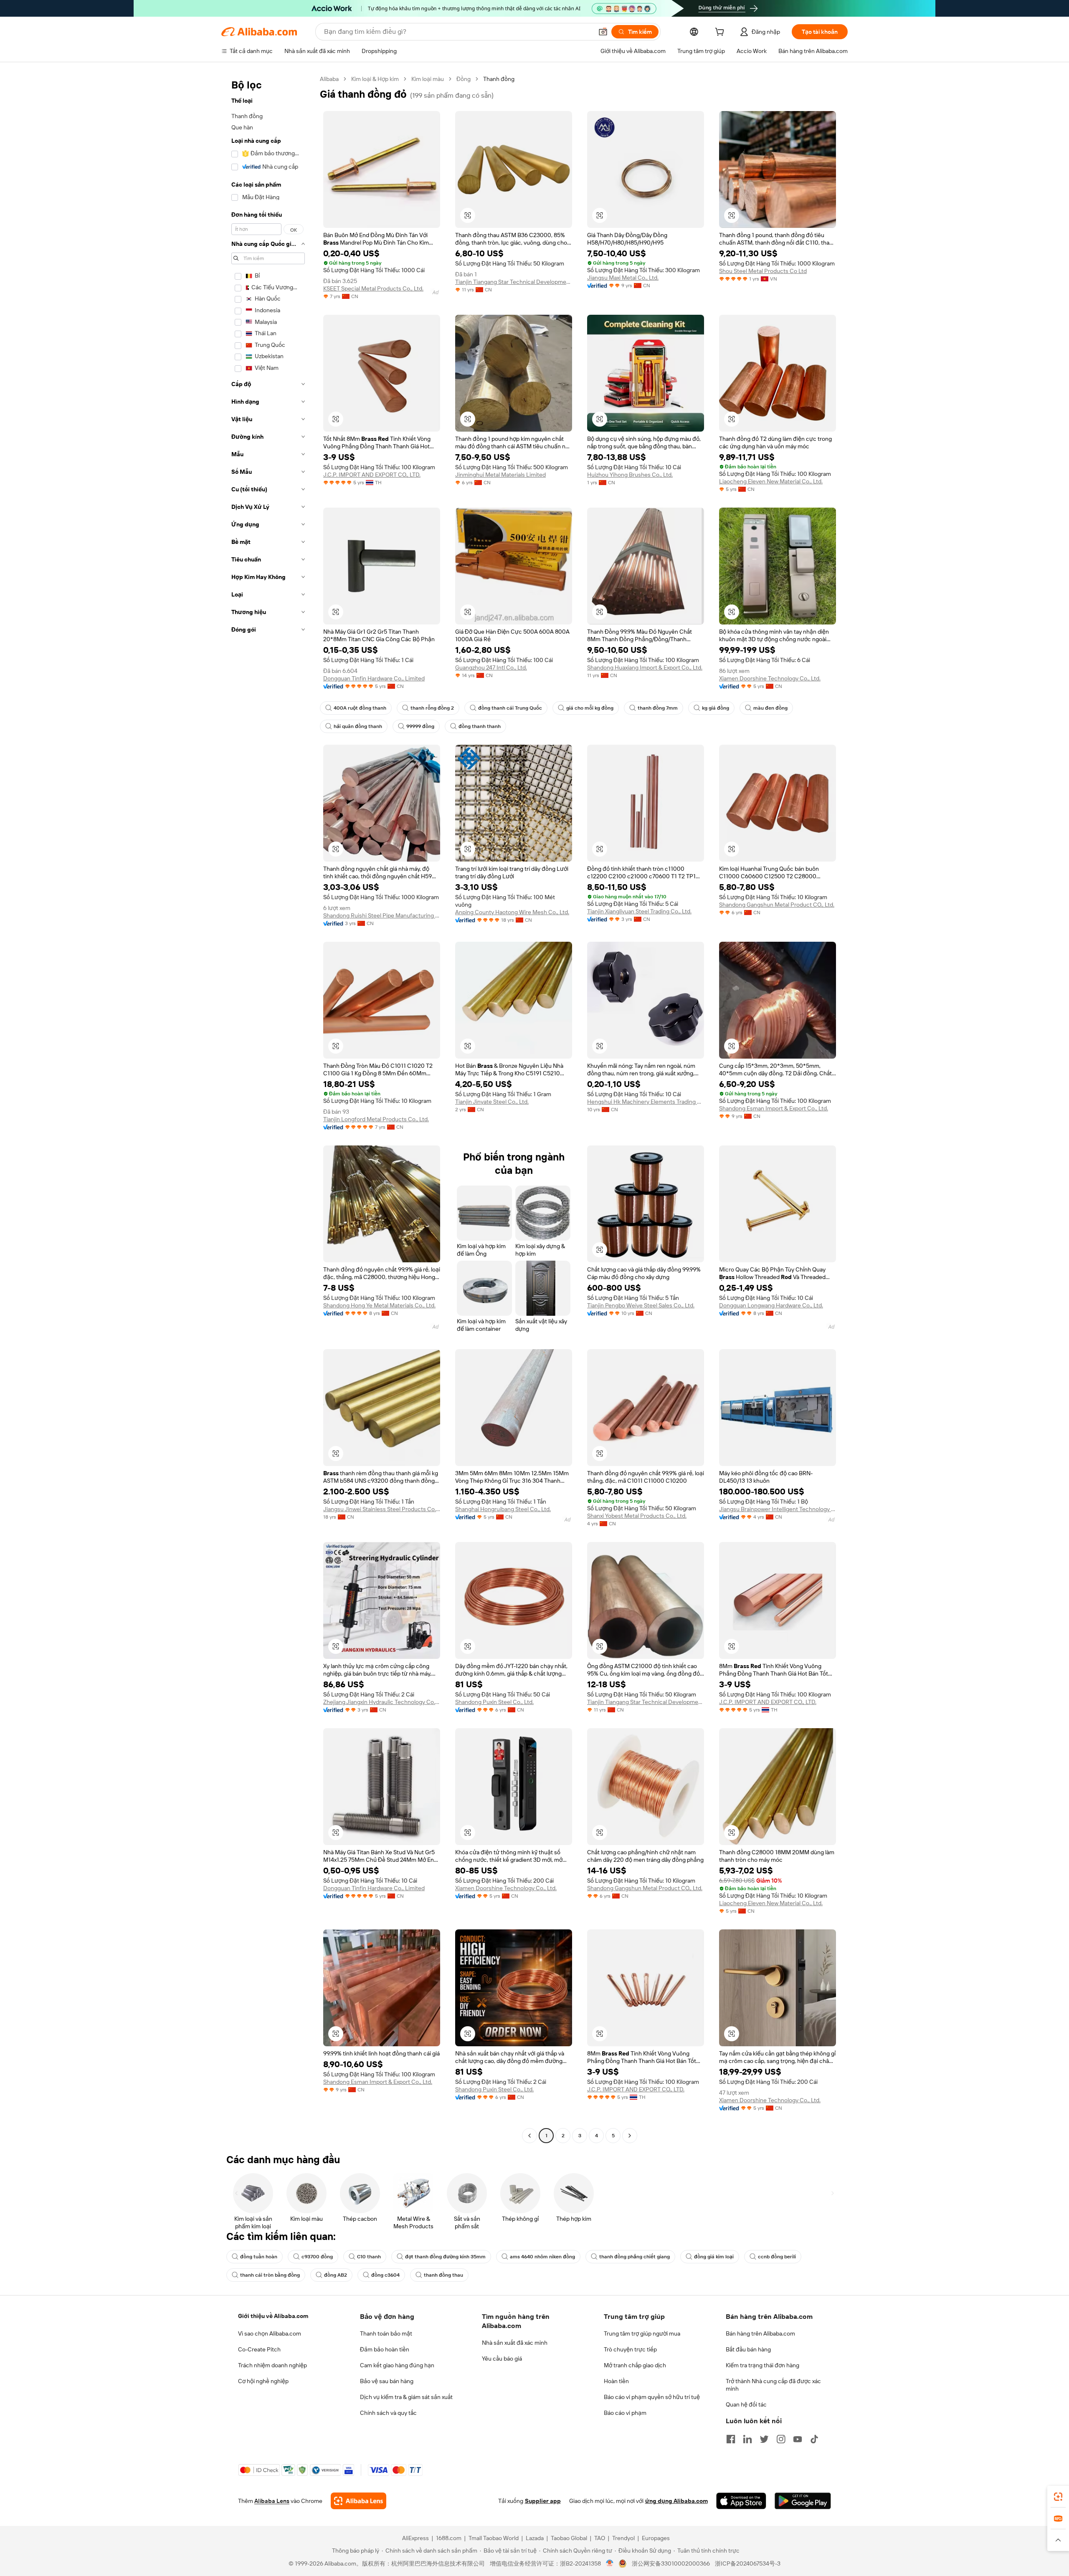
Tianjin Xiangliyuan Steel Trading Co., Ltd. (639, 911)
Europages (656, 2538)
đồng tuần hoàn (259, 2257)
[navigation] (268, 1108)
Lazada (535, 2538)
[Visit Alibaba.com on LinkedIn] (747, 2439)
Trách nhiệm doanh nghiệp (272, 2365)
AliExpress (415, 2538)
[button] (603, 32)
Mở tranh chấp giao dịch (635, 2365)
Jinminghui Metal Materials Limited (500, 475)
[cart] (721, 33)
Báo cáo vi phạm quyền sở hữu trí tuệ (652, 2397)
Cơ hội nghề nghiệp (263, 2381)
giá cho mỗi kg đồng (590, 708)
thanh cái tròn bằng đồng (270, 2275)
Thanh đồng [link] (499, 79)
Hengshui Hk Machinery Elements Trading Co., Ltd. (646, 1102)
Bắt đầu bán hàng (748, 2349)
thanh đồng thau (443, 2275)
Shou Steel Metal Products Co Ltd (763, 271)
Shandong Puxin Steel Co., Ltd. (494, 1702)
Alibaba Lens (272, 2501)
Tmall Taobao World (494, 2538)
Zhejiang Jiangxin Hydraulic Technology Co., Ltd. (382, 1702)
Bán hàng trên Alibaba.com (760, 2333)
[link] (1058, 2497)
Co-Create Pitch (259, 2349)
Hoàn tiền (616, 2381)
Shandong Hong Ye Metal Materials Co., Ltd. (379, 1305)
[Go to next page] (630, 2136)
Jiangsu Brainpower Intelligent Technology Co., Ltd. (778, 1509)
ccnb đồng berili (777, 2257)
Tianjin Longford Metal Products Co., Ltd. (376, 1119)
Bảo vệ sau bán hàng (387, 2381)
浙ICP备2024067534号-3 (748, 2563)
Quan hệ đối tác (746, 2404)
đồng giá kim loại (714, 2257)
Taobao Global (569, 2538)
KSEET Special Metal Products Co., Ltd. (373, 288)
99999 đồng (420, 726)
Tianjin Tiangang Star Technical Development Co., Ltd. (514, 282)
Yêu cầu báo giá (502, 2359)
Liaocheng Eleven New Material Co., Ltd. (771, 481)
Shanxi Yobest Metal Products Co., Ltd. (637, 1516)
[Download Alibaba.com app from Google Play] (803, 2501)
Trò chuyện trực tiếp (630, 2349)
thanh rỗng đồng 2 (432, 708)
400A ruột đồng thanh (360, 708)
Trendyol (623, 2538)
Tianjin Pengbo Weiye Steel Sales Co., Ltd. (641, 1305)
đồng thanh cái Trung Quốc (510, 708)
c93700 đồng (317, 2257)
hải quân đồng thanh (358, 726)
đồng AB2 (336, 2275)
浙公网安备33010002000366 (671, 2563)
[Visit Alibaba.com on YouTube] (798, 2439)
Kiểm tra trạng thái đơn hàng (762, 2365)
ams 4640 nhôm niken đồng (542, 2257)
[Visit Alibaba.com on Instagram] (781, 2439)
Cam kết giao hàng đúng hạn (397, 2365)
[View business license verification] (610, 2563)
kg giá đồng (716, 708)
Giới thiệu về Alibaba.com (273, 2316)
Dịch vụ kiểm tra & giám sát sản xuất (406, 2397)
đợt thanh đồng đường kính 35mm (445, 2257)
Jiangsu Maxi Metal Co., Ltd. (623, 278)
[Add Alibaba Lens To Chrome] (358, 2501)
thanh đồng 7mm (658, 708)
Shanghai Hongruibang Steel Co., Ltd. (503, 1509)
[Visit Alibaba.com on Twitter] (764, 2439)
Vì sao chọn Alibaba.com (270, 2333)
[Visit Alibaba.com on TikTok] (814, 2439)
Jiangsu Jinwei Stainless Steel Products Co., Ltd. (382, 1509)
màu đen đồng (770, 708)
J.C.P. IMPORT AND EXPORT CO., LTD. (372, 475)
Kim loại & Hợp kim (375, 79)
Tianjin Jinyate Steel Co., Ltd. (492, 1102)
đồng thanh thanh (480, 726)
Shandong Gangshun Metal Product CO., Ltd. (777, 905)
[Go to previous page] (529, 2136)
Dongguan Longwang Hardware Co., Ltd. (771, 1305)
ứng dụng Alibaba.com (676, 2501)
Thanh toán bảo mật (386, 2333)
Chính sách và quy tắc (388, 2413)
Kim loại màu (428, 79)
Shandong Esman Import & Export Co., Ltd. (774, 1108)
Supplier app (543, 2501)
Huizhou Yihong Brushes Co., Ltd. (630, 475)
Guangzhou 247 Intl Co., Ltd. (491, 667)
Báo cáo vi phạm (625, 2413)
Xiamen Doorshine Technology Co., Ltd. (770, 678)
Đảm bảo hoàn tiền (385, 2349)
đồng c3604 (385, 2275)
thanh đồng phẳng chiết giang (635, 2257)
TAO (600, 2538)
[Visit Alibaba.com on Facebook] (731, 2439)
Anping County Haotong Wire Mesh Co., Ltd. (512, 912)
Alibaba (329, 79)
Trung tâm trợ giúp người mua (642, 2333)
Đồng (464, 79)
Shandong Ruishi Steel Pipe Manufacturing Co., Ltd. (382, 915)
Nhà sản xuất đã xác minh (515, 2343)
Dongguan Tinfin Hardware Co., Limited (374, 678)
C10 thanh (369, 2257)
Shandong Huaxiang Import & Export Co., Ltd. (645, 667)
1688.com (449, 2538)
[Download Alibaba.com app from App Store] (741, 2501)
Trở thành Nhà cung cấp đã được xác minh (773, 2385)
